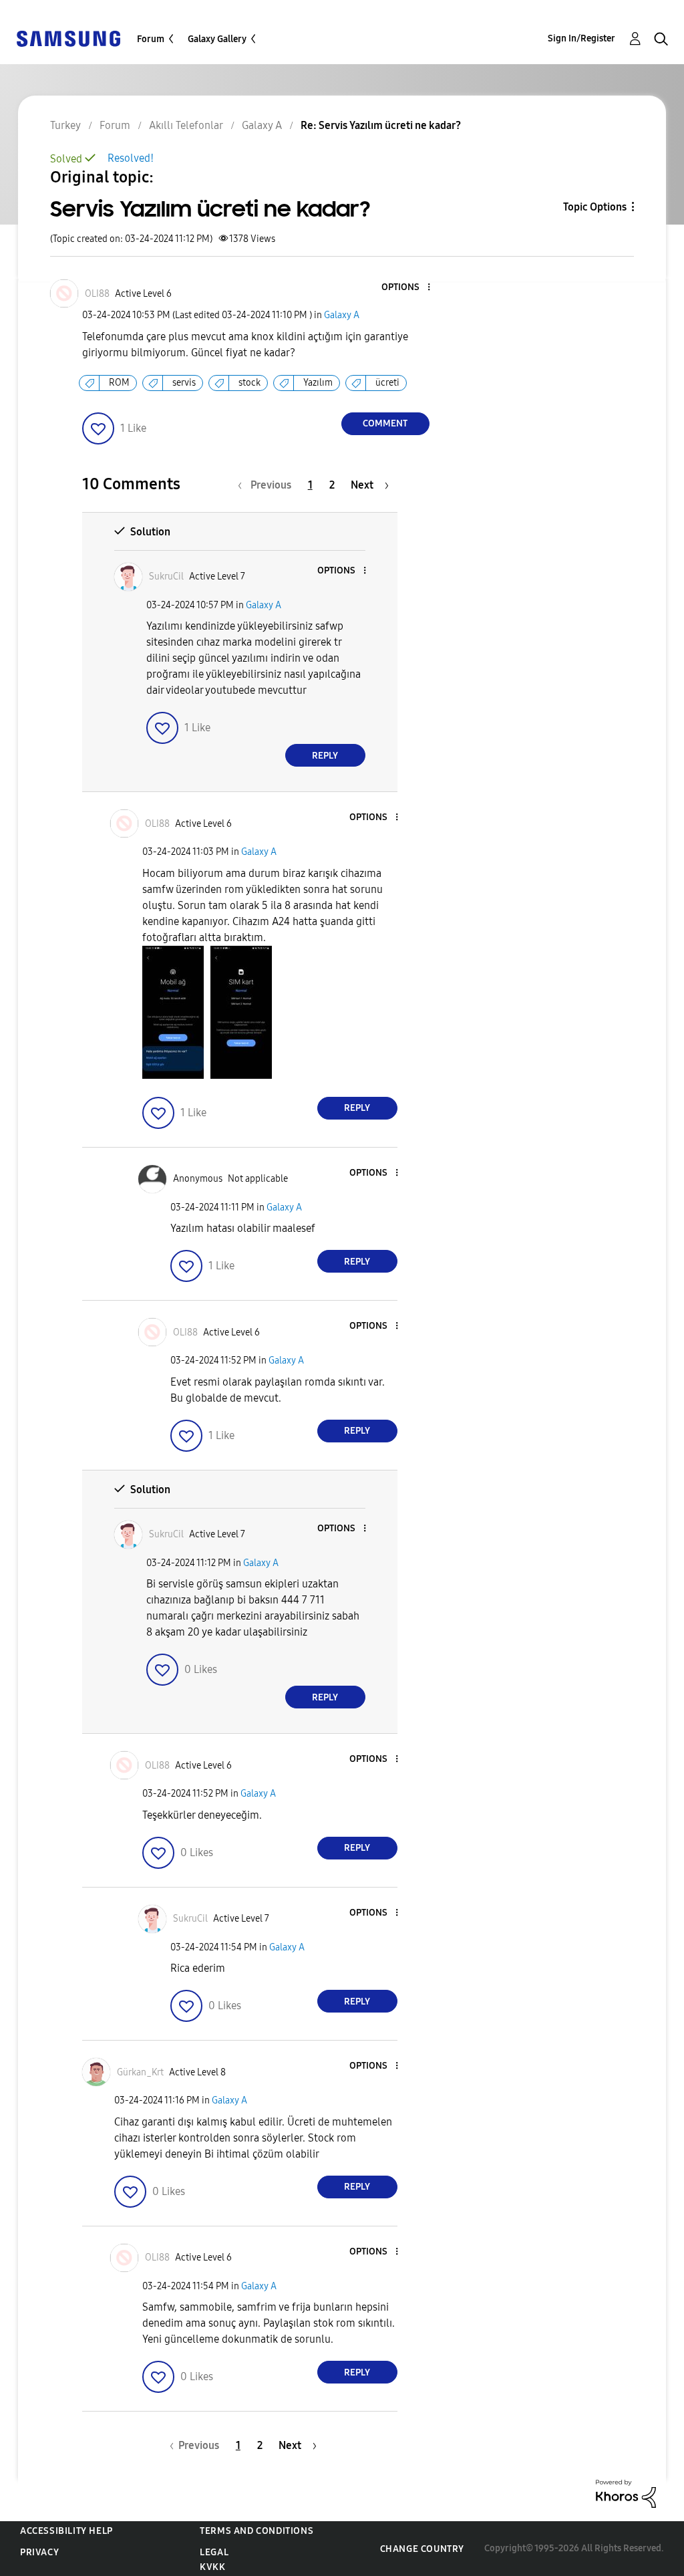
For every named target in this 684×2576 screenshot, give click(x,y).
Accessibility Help (66, 2531)
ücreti (387, 383)
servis (184, 383)
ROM (119, 383)
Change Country (422, 2549)
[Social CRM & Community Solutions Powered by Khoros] (626, 2493)
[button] (406, 288)
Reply (325, 756)
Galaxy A (342, 315)
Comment (385, 423)
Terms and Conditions (256, 2531)
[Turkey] (68, 38)
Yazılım (318, 383)
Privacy (39, 2552)
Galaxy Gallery (217, 39)
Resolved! (131, 158)
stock (249, 383)
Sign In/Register (581, 38)
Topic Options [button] (595, 207)
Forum (151, 39)
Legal (214, 2552)
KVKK (212, 2567)
